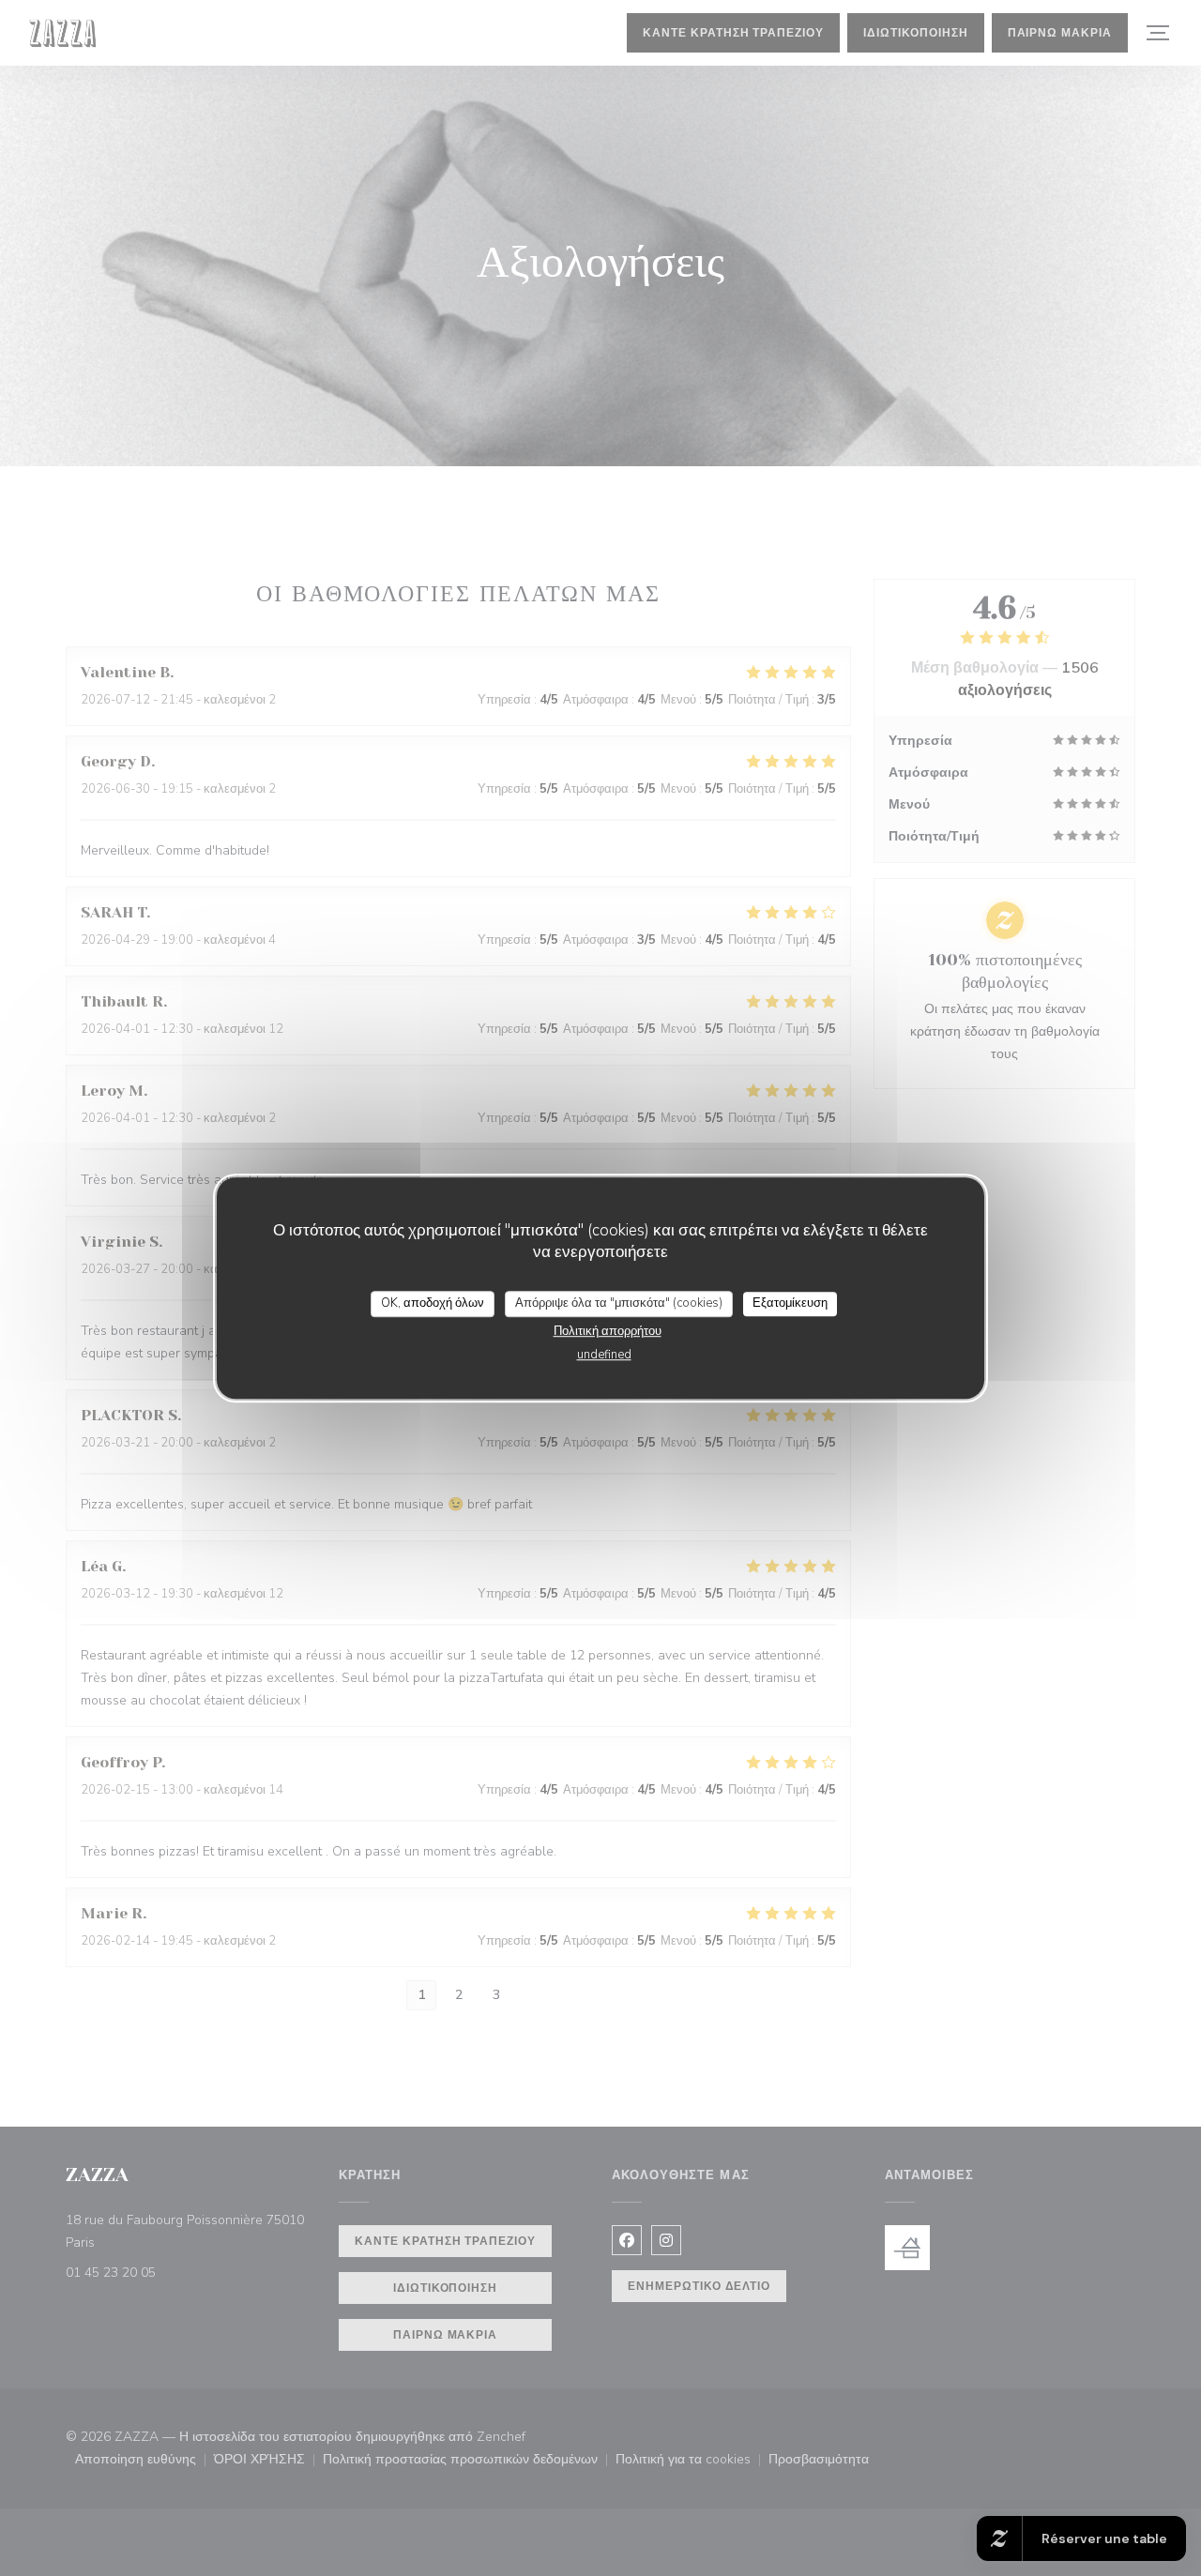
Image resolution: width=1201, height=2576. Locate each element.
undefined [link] (604, 1355)
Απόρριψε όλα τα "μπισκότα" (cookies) (619, 1303)
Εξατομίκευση (790, 1303)
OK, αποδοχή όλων (433, 1303)
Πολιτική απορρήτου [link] (608, 1331)
